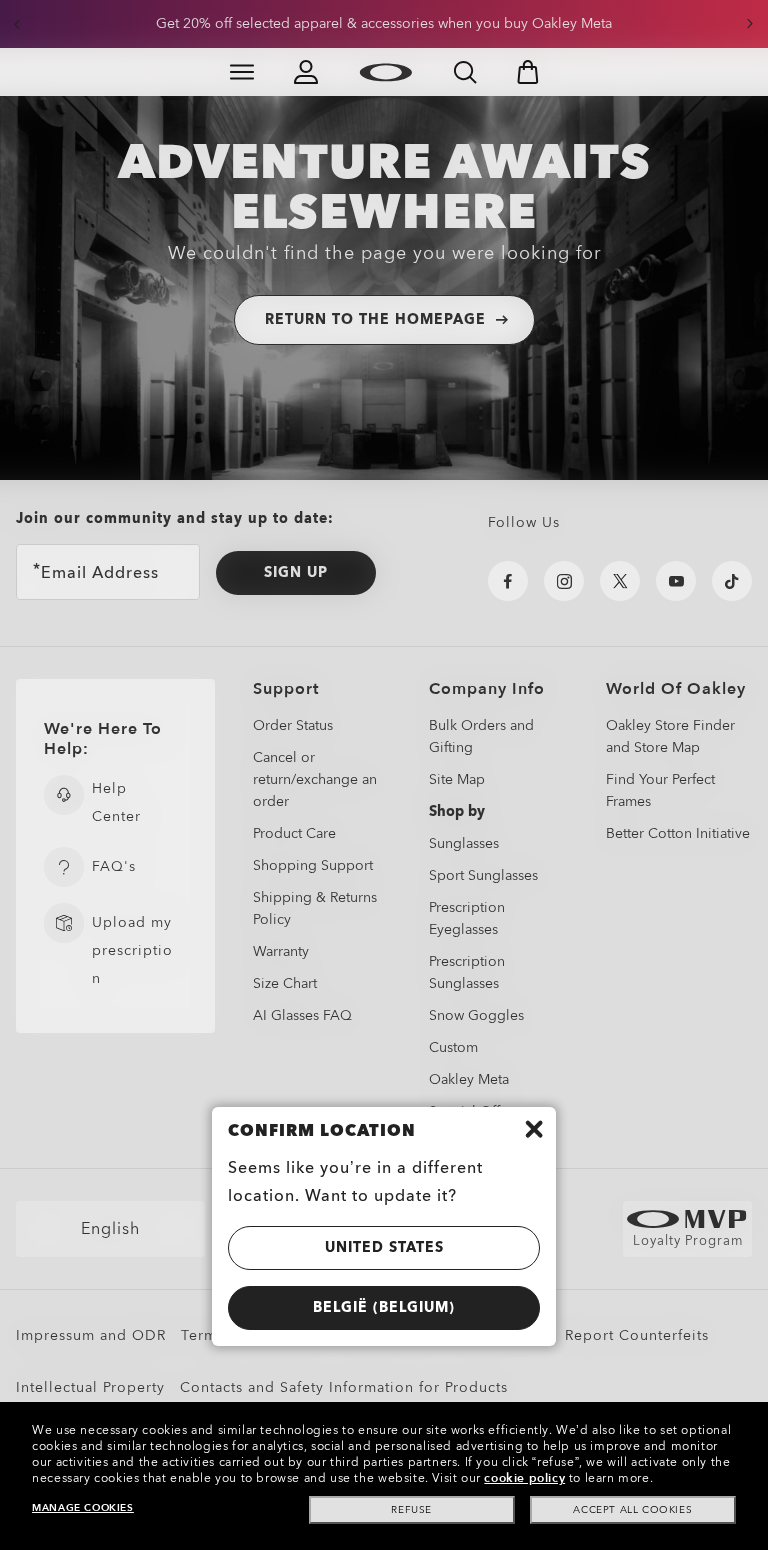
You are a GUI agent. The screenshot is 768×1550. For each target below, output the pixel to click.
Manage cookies (82, 1508)
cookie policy (524, 1478)
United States (384, 1247)
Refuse (411, 1510)
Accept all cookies (632, 1510)
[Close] (534, 1129)
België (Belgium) (384, 1307)
